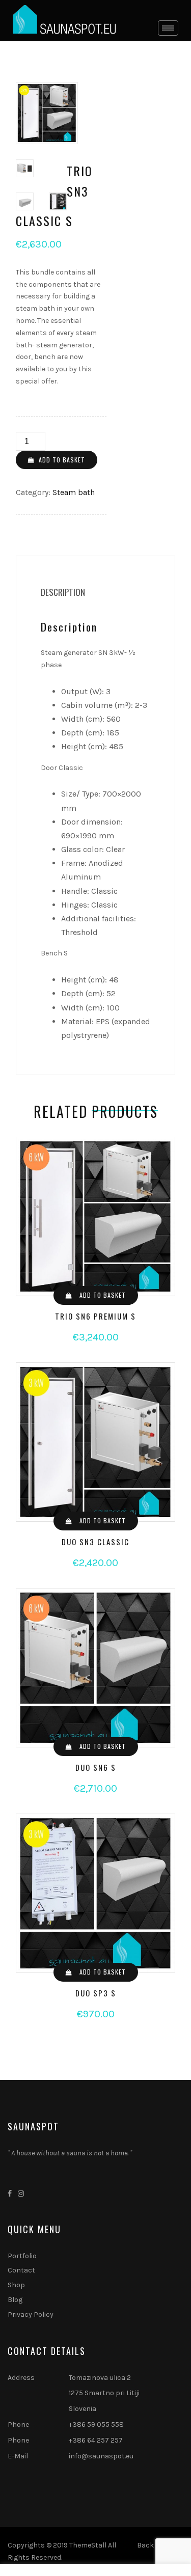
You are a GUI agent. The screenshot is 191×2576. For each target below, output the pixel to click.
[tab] (63, 592)
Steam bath (74, 492)
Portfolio (22, 2256)
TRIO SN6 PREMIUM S (95, 1316)
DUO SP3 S (96, 1993)
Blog (15, 2300)
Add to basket (62, 460)
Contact (21, 2270)
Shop (16, 2285)
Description (63, 592)
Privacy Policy (31, 2314)
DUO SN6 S (96, 1767)
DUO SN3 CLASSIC (95, 1542)
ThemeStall (88, 2545)
